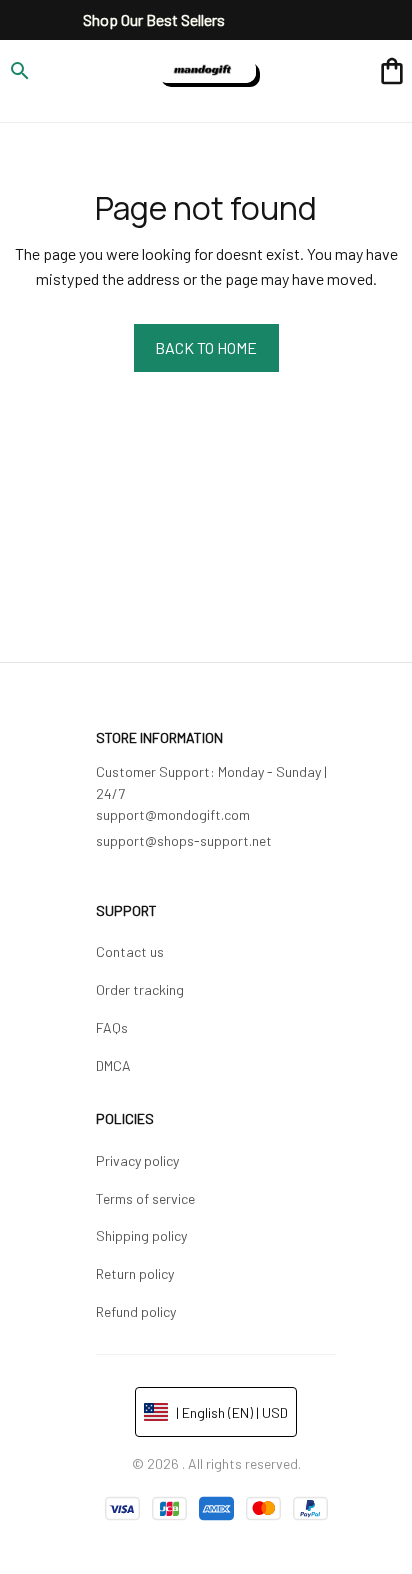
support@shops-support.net (184, 840)
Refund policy (136, 1311)
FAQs (112, 1027)
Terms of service (145, 1198)
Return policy (135, 1273)
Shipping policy (141, 1235)
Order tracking (140, 989)
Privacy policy (137, 1160)
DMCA (113, 1065)
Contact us (130, 951)
